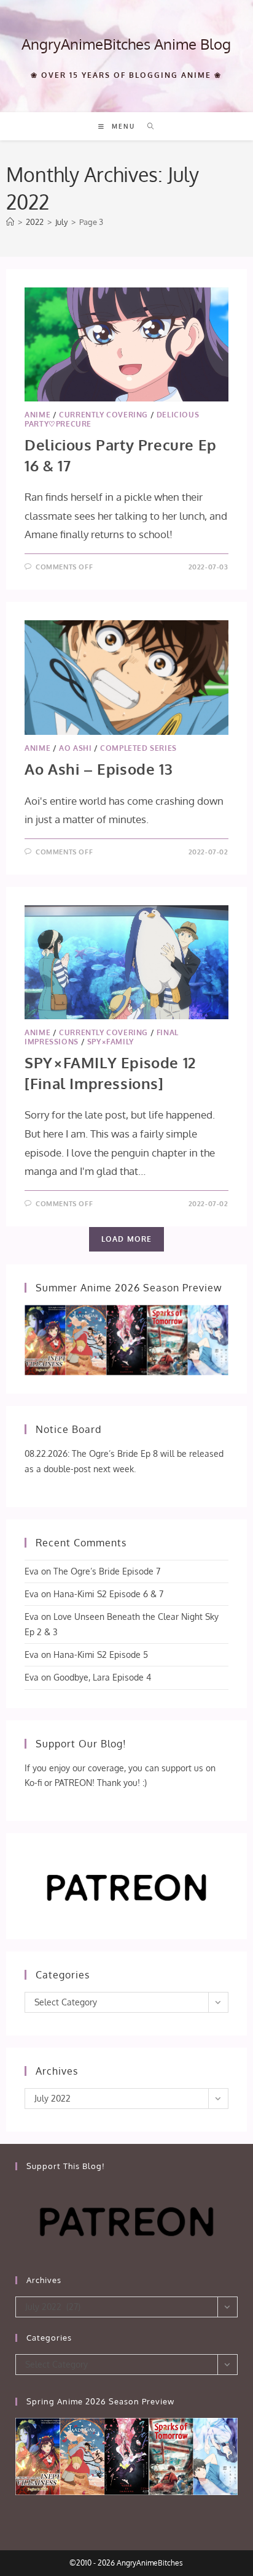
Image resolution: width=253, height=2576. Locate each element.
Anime (37, 415)
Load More (127, 1239)
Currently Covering (103, 415)
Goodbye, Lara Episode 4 (102, 1677)
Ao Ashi (75, 748)
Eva (32, 1571)
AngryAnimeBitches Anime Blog (126, 44)
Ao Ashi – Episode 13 (99, 769)
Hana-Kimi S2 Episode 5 (101, 1655)
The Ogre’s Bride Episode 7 (107, 1571)
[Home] (10, 222)
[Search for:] (146, 126)
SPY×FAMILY (111, 1042)
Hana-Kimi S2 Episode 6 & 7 (108, 1594)
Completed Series (138, 748)
